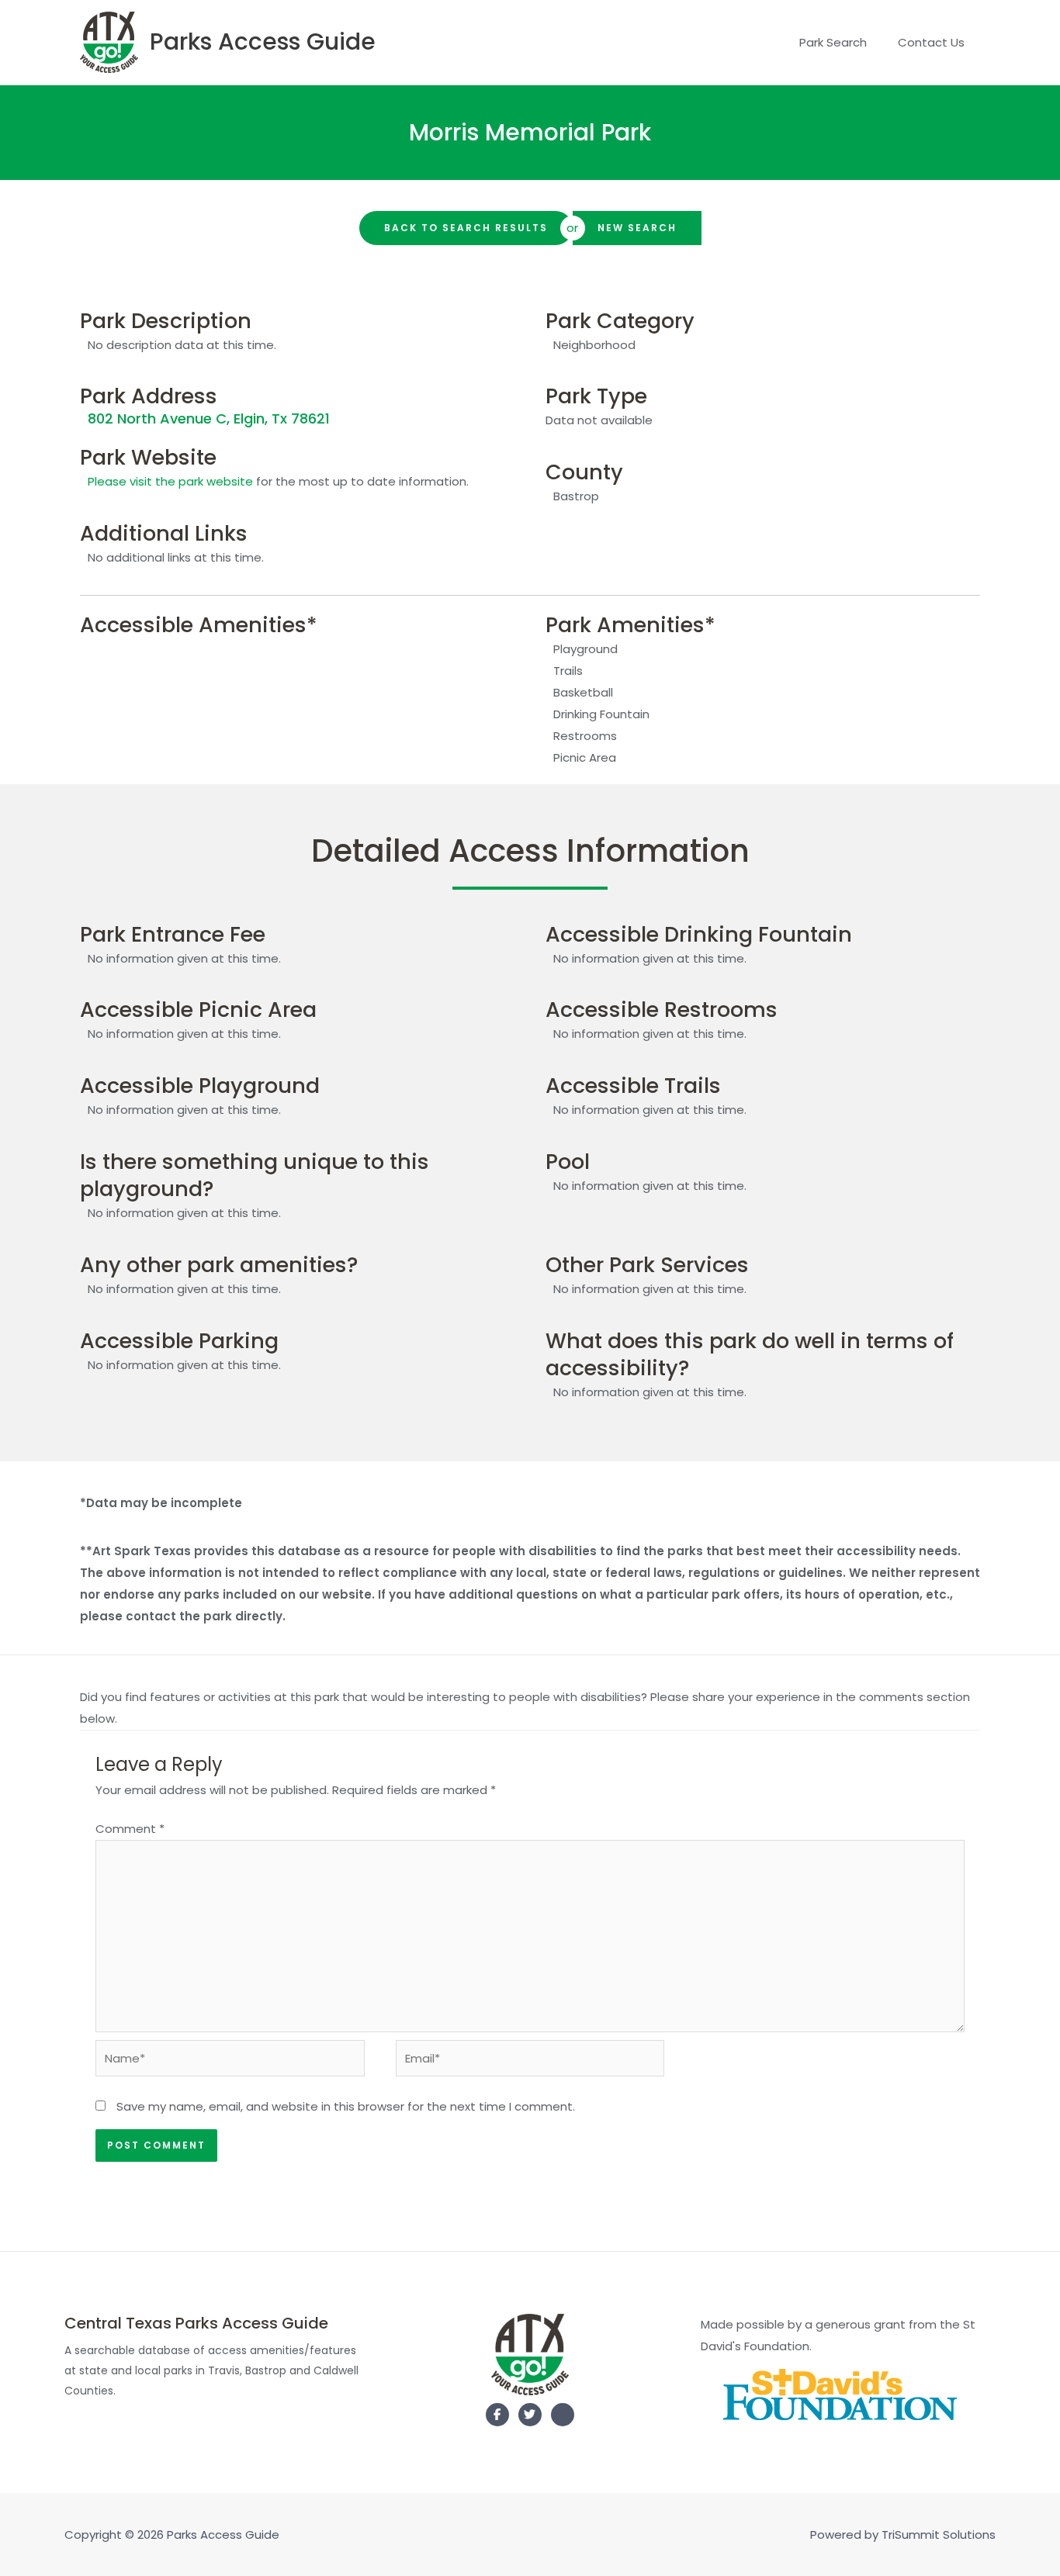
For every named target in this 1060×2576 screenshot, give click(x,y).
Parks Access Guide (263, 41)
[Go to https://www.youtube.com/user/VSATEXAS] (563, 2418)
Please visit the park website (170, 481)
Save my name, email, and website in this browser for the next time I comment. (346, 2106)
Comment (130, 1829)
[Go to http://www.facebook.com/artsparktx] (497, 2415)
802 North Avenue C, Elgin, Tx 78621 (209, 418)
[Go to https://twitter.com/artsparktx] (530, 2415)
